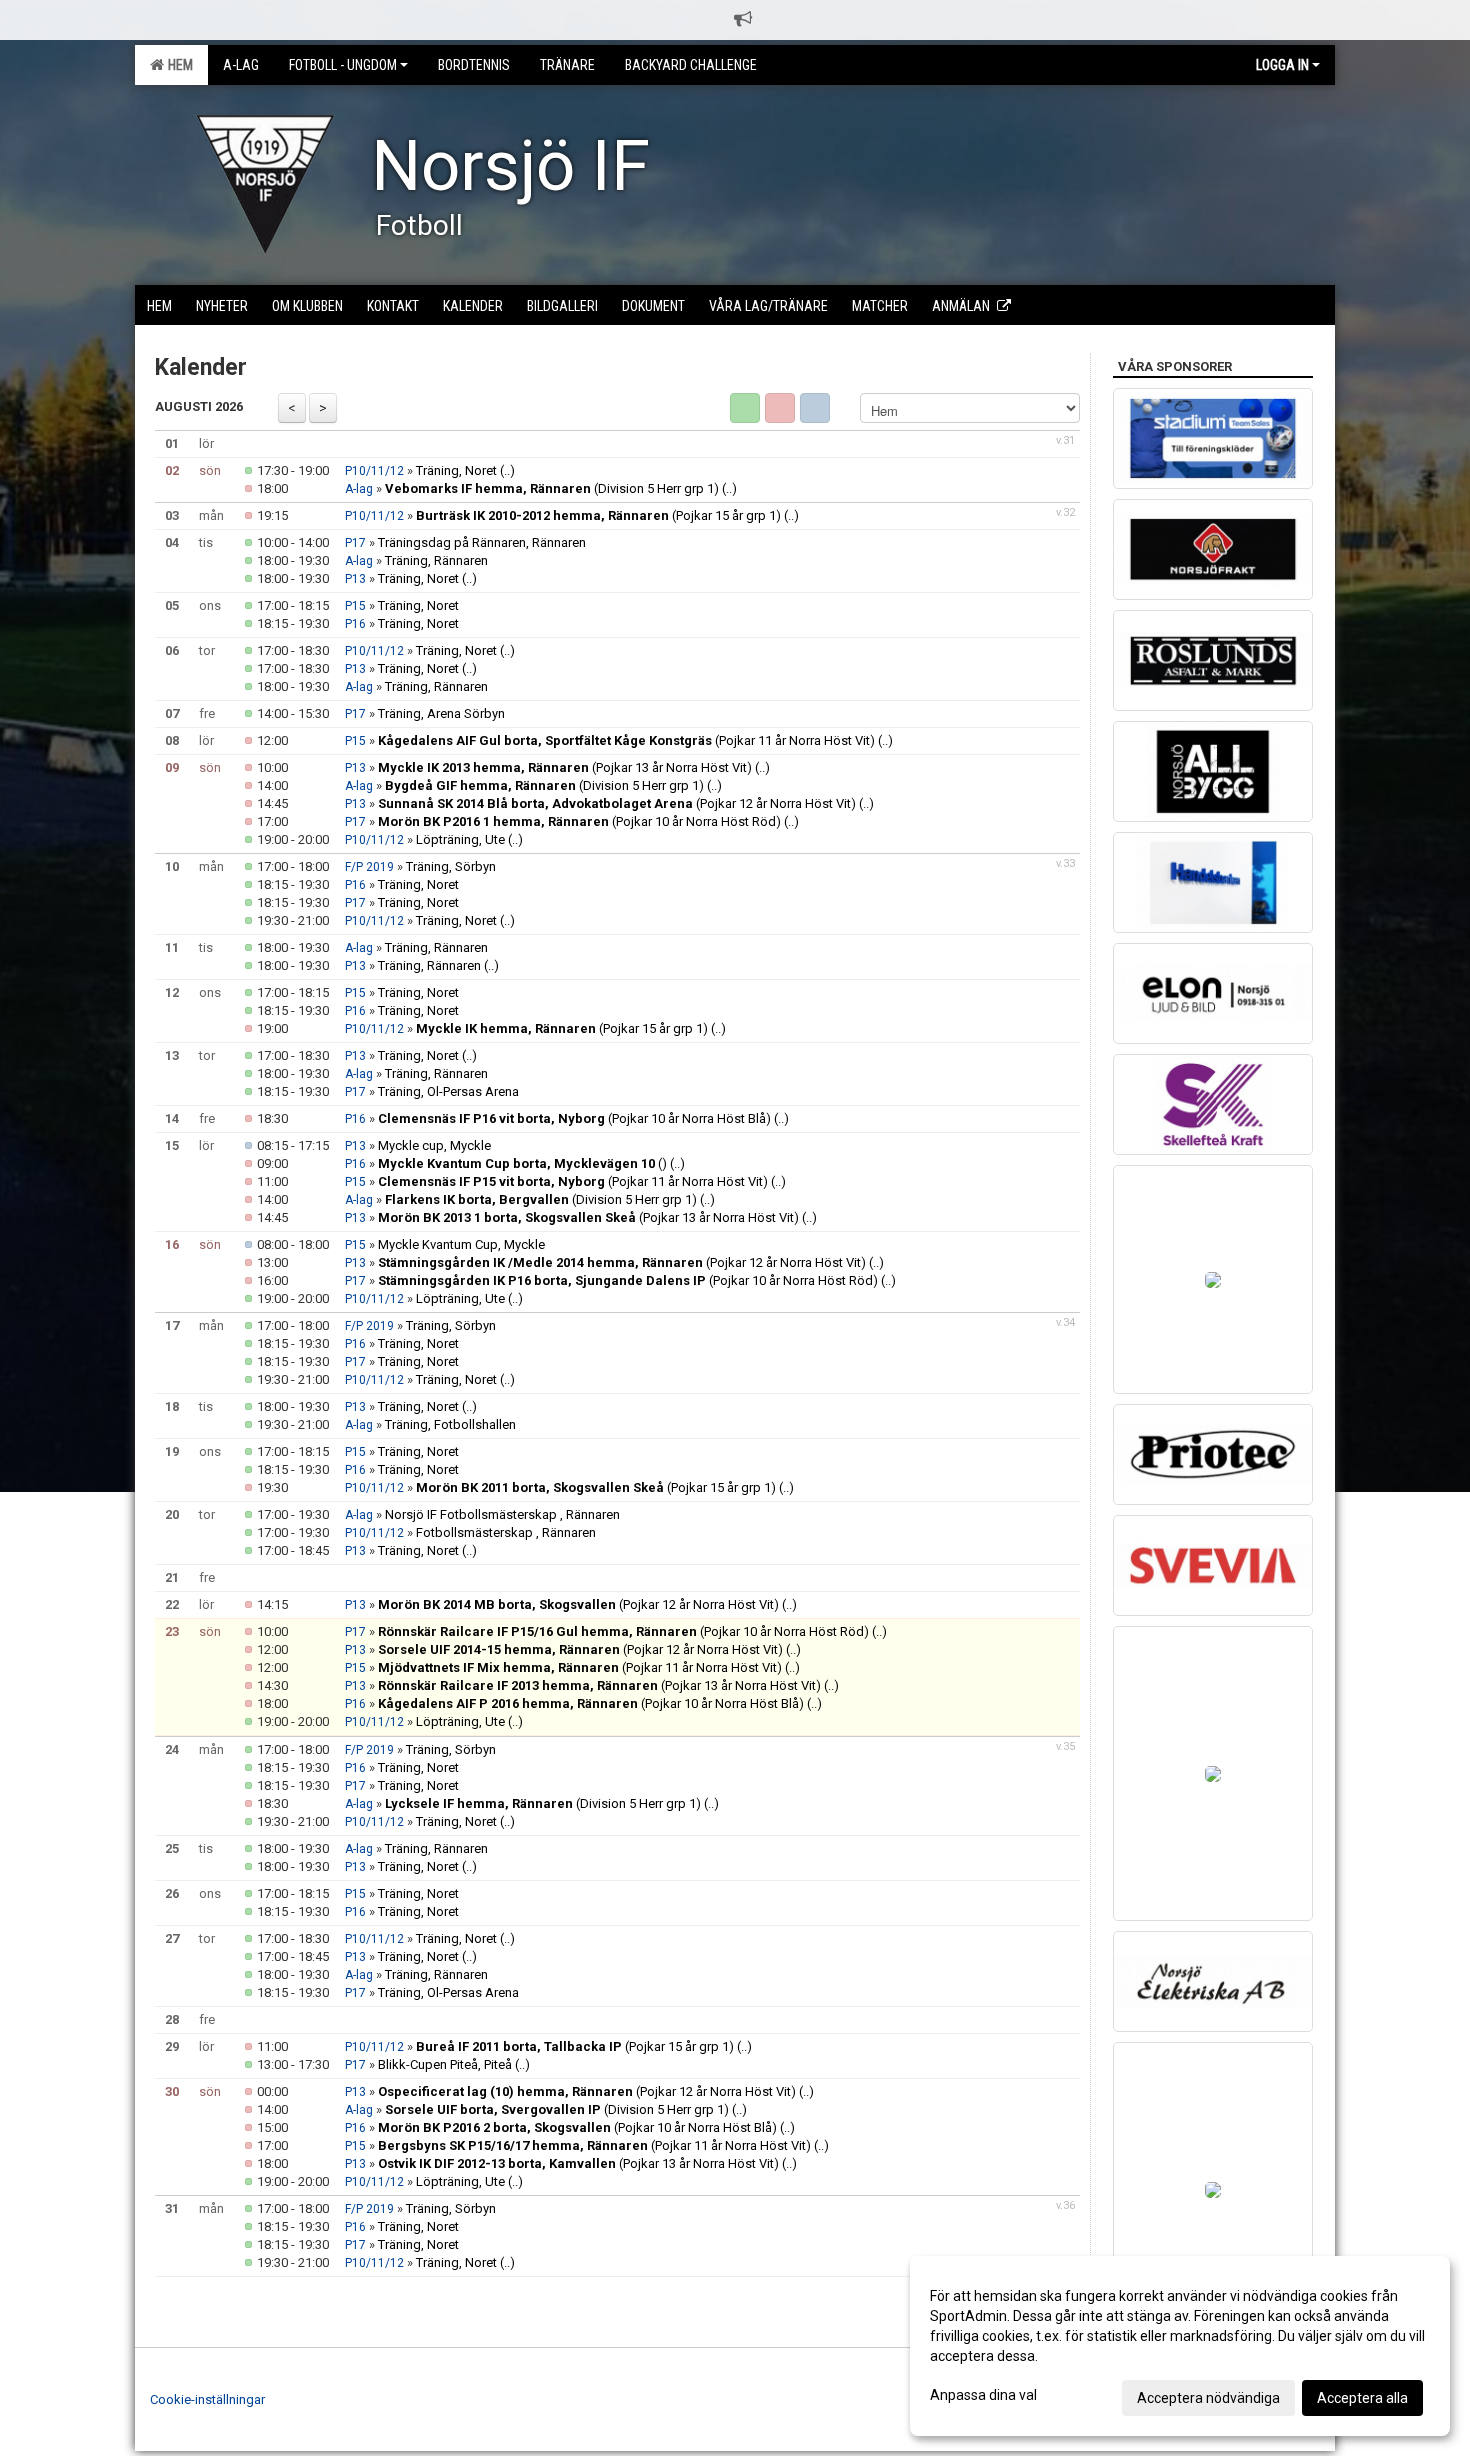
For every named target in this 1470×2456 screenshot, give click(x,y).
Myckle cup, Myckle (434, 1145)
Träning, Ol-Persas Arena (448, 1091)
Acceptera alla (1362, 2398)
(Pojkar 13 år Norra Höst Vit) (565, 767)
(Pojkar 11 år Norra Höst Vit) (626, 740)
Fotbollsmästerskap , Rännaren (506, 1532)
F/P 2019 (369, 867)
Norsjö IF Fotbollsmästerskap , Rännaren (502, 1514)
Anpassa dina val (983, 2395)
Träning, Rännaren (436, 560)
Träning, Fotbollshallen (450, 1424)
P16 (355, 624)
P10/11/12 (374, 471)
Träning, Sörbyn (451, 866)
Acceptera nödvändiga (1208, 2398)
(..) (507, 470)
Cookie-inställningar (207, 2399)
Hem (177, 65)
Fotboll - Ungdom (343, 65)
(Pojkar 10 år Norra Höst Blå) (574, 1118)
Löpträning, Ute (460, 839)
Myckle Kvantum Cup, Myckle (461, 1244)
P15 (355, 606)
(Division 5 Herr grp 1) (552, 488)
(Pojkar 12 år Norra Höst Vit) (617, 803)
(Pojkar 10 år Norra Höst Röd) (579, 821)
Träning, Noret (456, 470)
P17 (355, 543)
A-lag (359, 489)
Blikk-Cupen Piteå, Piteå (445, 2064)
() (522, 1163)
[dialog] (1180, 2346)
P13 (355, 579)
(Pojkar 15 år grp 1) (598, 515)
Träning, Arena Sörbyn (441, 713)
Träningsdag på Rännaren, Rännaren (482, 542)
